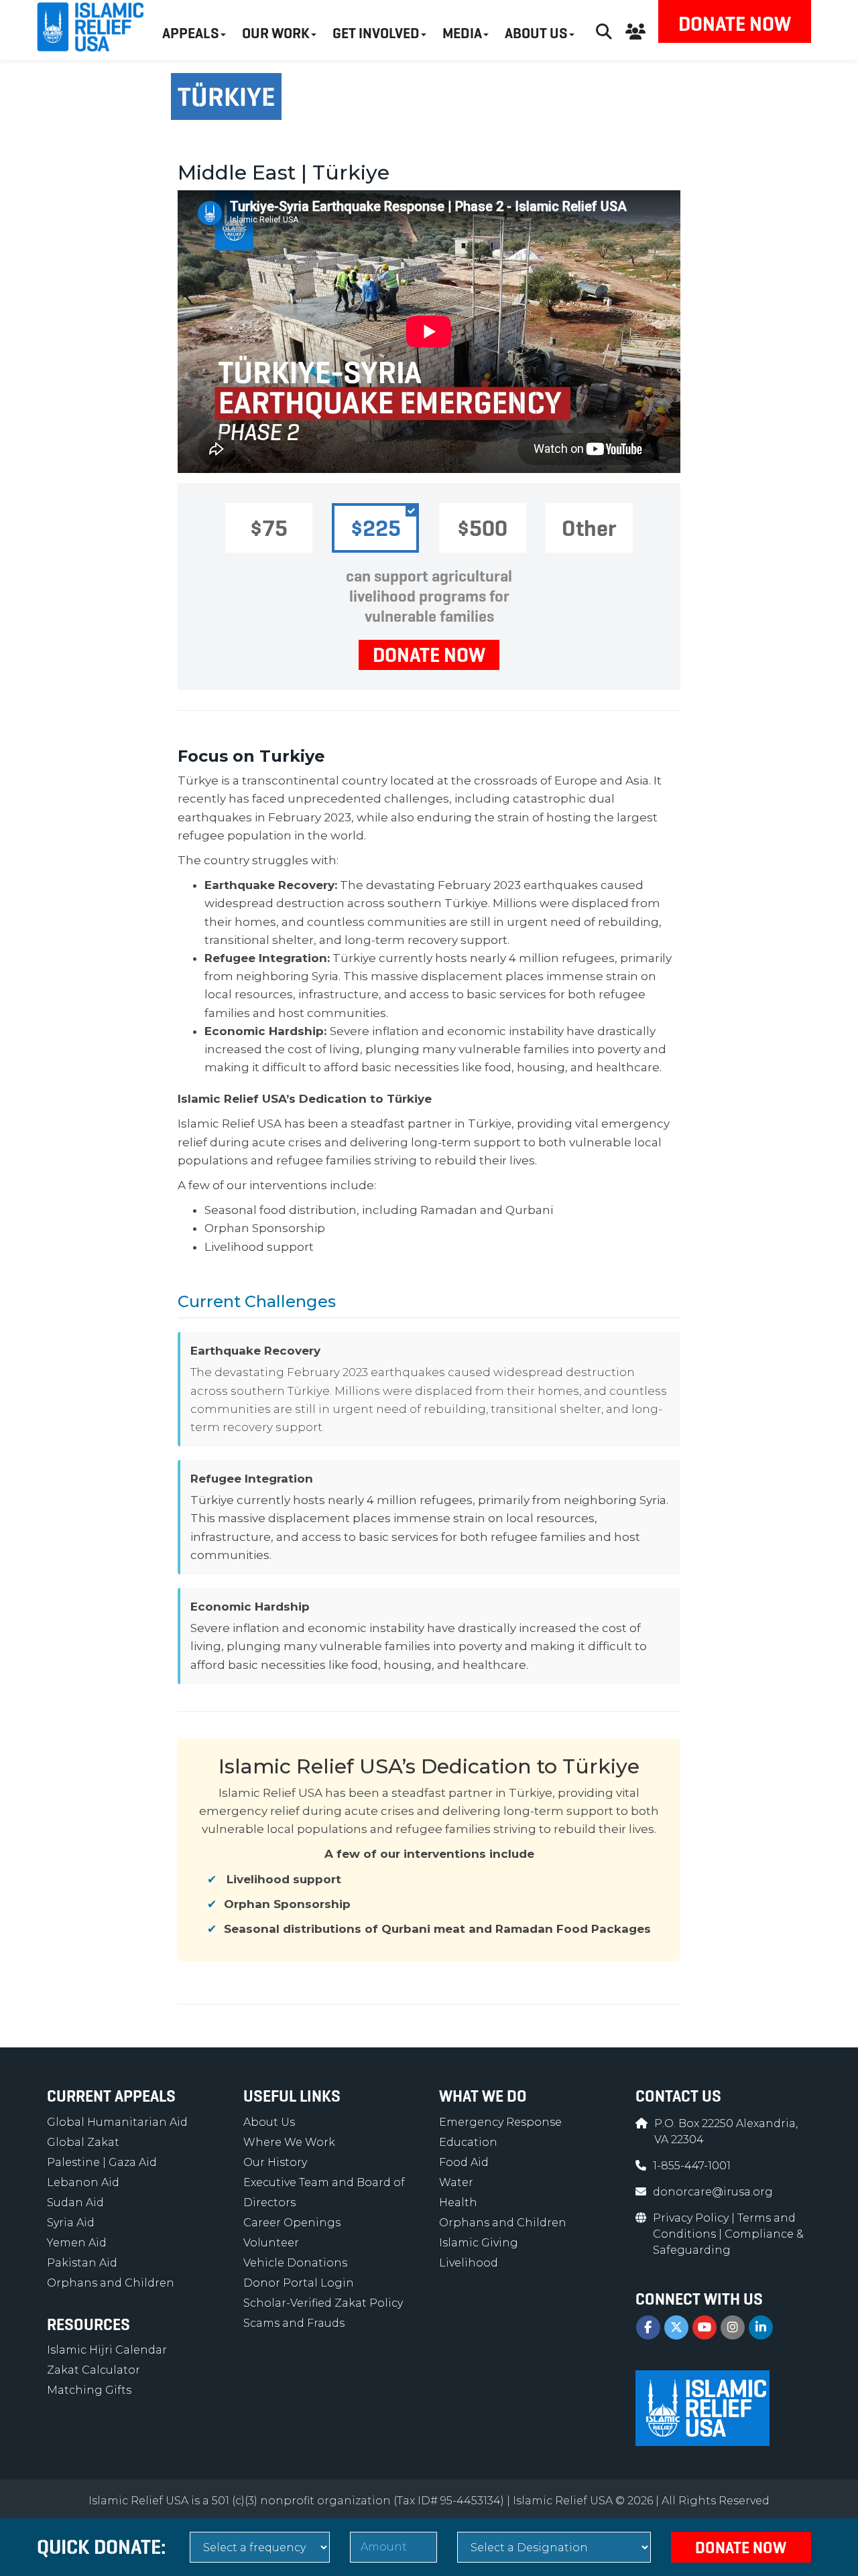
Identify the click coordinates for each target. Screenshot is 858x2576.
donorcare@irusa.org (713, 2192)
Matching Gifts (89, 2390)
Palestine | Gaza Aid (102, 2162)
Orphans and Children (111, 2283)
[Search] (604, 30)
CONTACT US (678, 2096)
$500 (482, 528)
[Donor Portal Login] (635, 30)
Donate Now (735, 24)
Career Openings (292, 2223)
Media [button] (462, 33)
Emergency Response (500, 2122)
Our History (275, 2162)
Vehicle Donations (295, 2263)
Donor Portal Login (299, 2283)
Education (468, 2142)
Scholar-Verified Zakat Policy (323, 2303)
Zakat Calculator (94, 2370)
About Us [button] (536, 33)
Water (456, 2182)
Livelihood (469, 2263)
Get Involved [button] (376, 33)
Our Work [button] (276, 33)
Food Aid (464, 2162)
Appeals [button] (191, 33)
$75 (269, 528)
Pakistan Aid (82, 2263)
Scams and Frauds (294, 2323)
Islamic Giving (479, 2243)
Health (458, 2202)
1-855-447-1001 (692, 2166)
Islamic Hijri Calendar (107, 2350)
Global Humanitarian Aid (117, 2122)
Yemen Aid (77, 2243)
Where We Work (289, 2142)
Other (589, 528)
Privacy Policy (692, 2218)
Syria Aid (71, 2223)
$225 (376, 528)
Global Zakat (83, 2142)
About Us (269, 2122)
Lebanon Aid (83, 2182)
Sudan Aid (75, 2202)
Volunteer (271, 2243)
